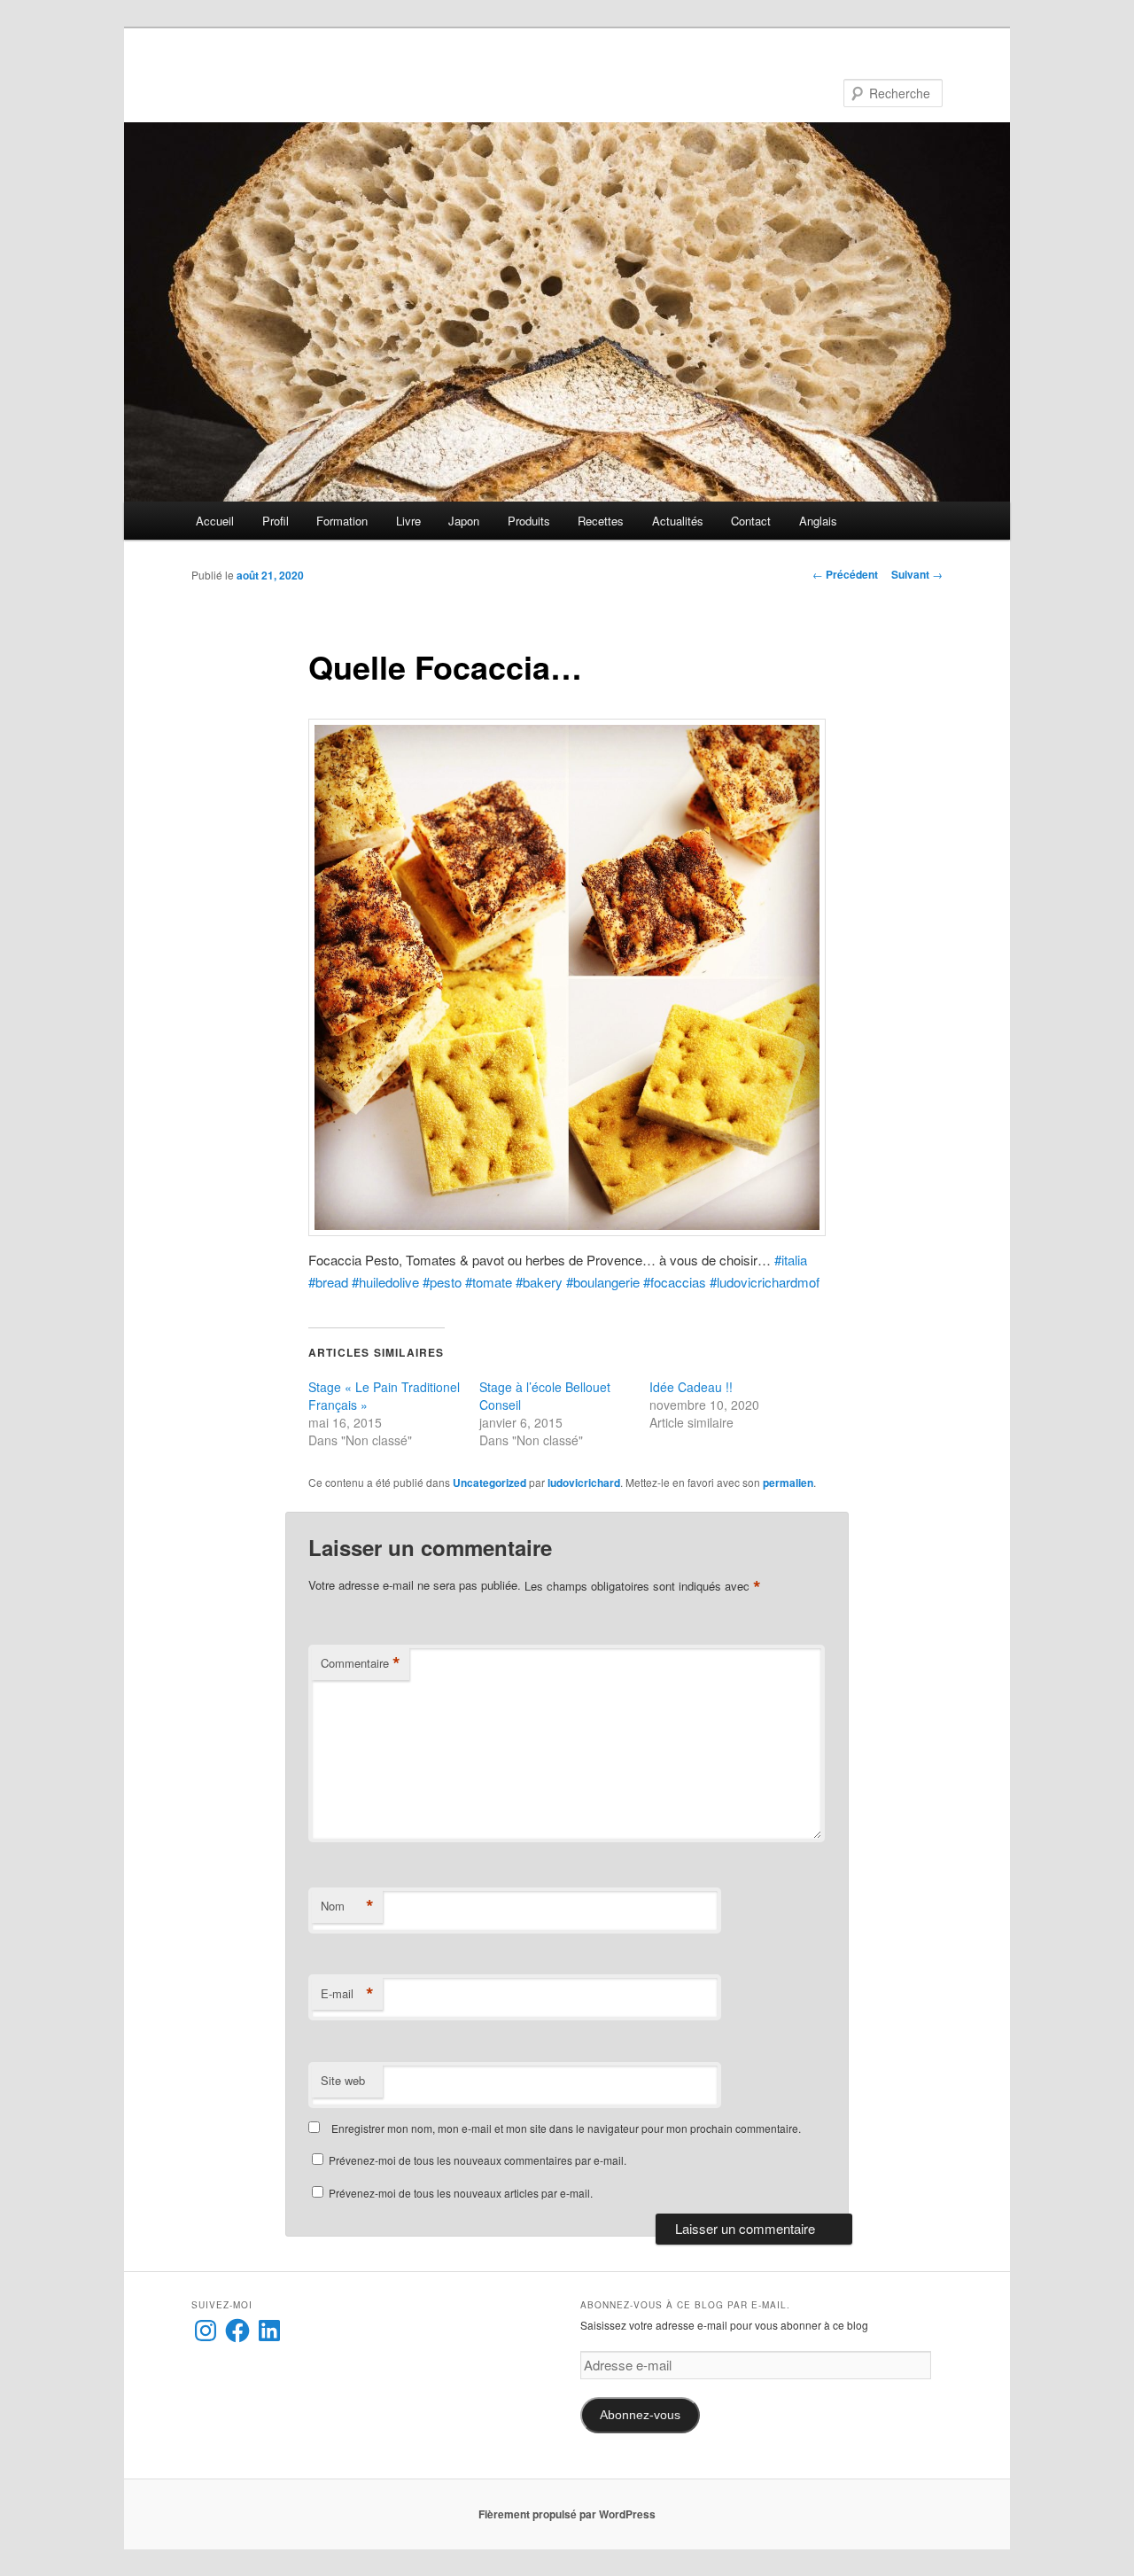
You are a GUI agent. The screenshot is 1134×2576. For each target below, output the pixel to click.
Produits (529, 521)
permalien (788, 1483)
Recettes (601, 521)
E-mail (347, 1994)
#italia (791, 1260)
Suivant (917, 574)
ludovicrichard (584, 1483)
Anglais (818, 521)
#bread (328, 1282)
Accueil (215, 521)
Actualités (678, 521)
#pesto (444, 1282)
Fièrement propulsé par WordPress (567, 2514)
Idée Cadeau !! (691, 1387)
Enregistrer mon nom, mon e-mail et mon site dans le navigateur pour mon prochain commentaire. (566, 2128)
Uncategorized (489, 1483)
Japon (464, 521)
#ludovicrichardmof (765, 1282)
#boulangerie (605, 1282)
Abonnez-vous (640, 2415)
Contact (751, 521)
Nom (347, 1906)
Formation (342, 521)
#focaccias (676, 1282)
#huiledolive (385, 1282)
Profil (276, 521)
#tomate (490, 1282)
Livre (408, 521)
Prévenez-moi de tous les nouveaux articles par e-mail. (461, 2193)
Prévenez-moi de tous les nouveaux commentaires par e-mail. (478, 2160)
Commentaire (361, 1663)
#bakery (541, 1282)
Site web (343, 2080)
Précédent (845, 574)
